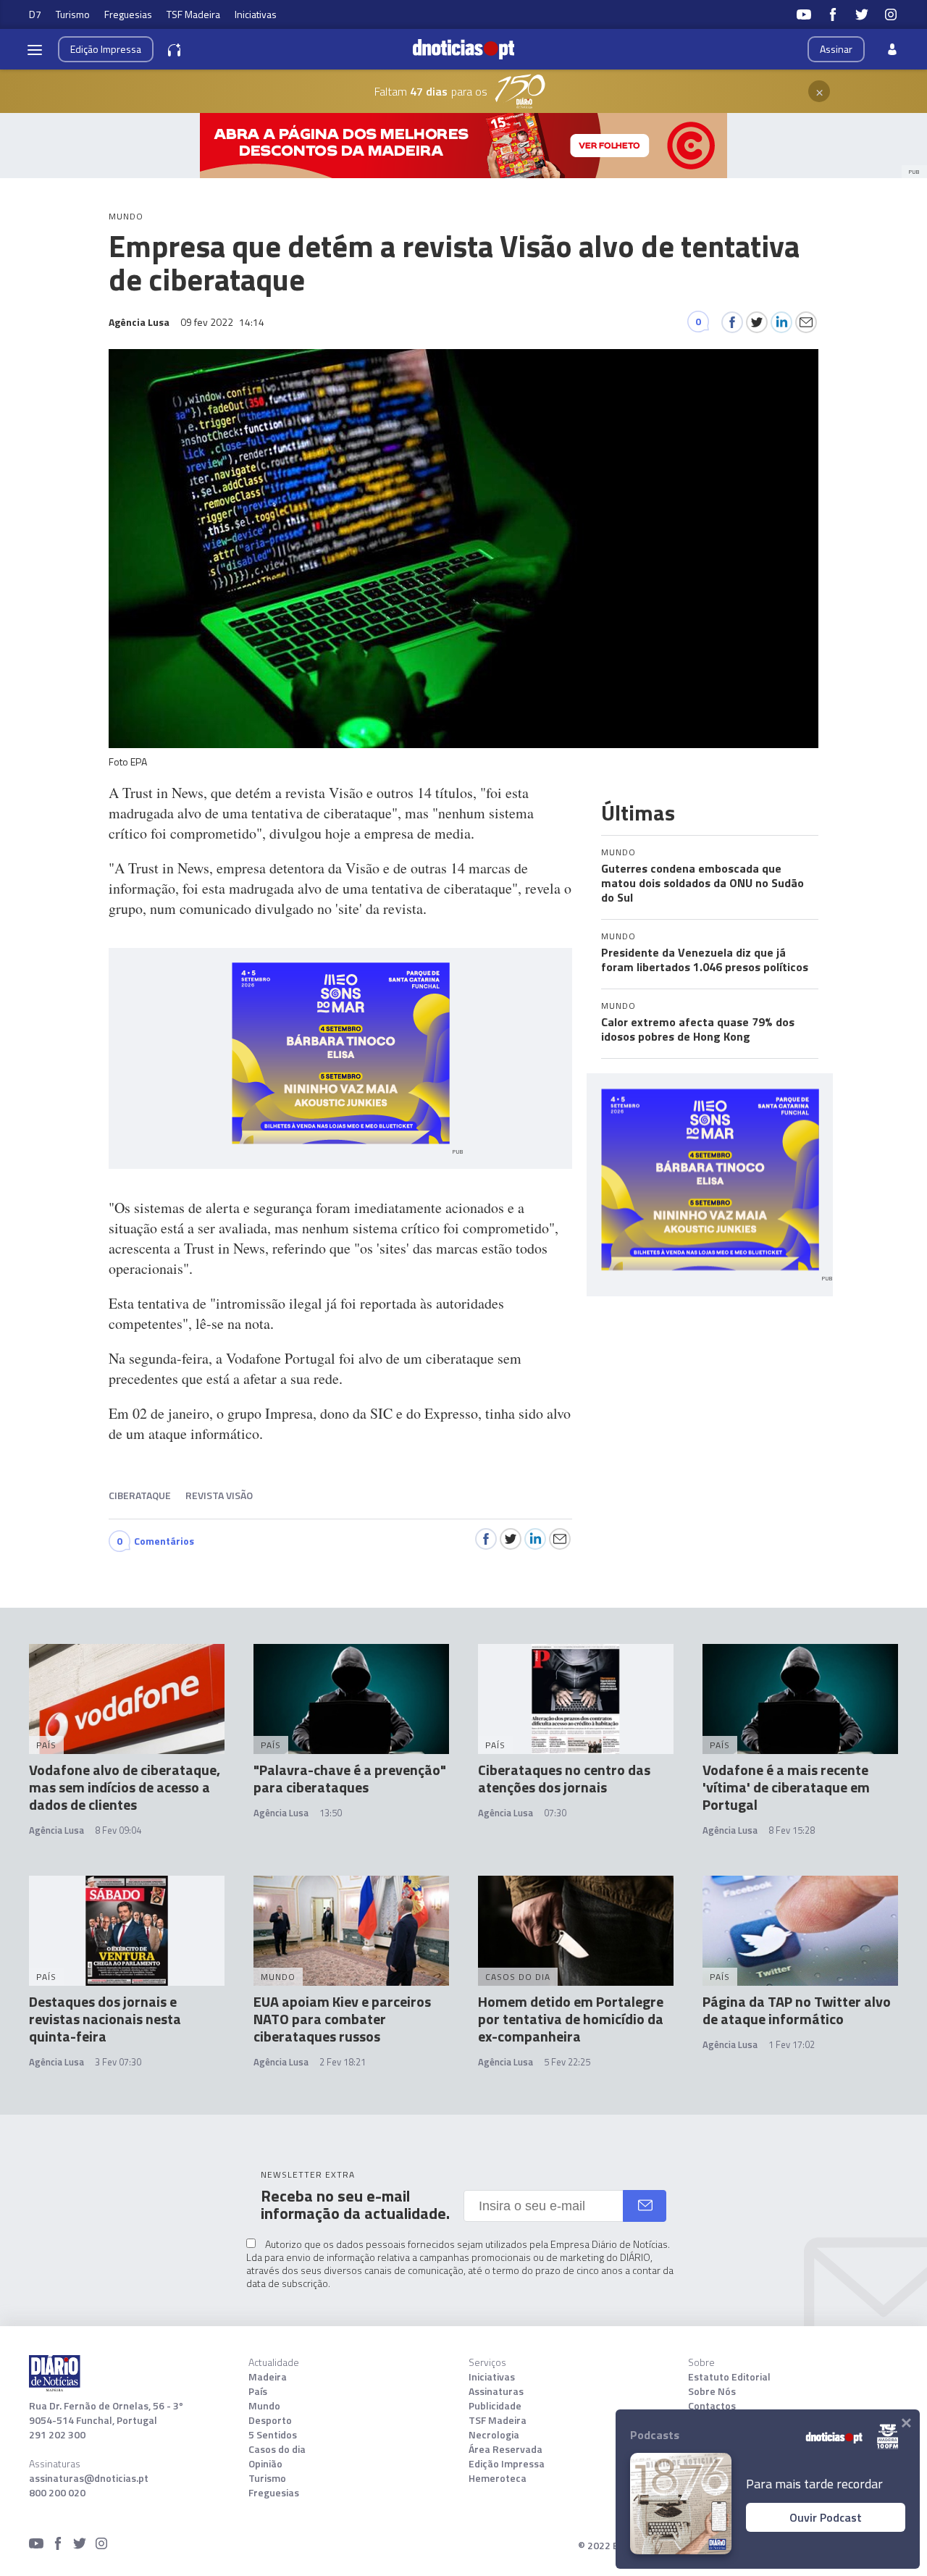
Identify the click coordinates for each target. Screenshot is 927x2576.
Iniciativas (256, 14)
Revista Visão (219, 1495)
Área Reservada (506, 2449)
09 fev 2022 (222, 322)
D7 (35, 14)
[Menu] (35, 49)
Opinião (265, 2464)
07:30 (555, 1813)
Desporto (270, 2420)
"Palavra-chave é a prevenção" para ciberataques (350, 1778)
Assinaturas (496, 2391)
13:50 (331, 1813)
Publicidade (495, 2406)
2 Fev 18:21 (343, 2062)
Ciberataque (140, 1495)
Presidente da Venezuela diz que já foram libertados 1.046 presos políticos (705, 960)
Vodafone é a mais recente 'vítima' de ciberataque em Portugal (786, 1787)
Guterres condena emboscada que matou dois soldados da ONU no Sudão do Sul (702, 883)
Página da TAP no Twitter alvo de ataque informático (797, 2010)
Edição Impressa (507, 2464)
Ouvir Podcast (826, 2517)
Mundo (264, 2406)
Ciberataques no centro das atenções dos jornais (564, 1778)
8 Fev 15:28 (792, 1830)
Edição (106, 49)
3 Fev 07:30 (118, 2062)
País (258, 2391)
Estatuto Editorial (729, 2377)
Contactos (712, 2406)
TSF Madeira (193, 14)
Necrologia (494, 2435)
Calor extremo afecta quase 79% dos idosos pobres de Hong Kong (698, 1029)
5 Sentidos (273, 2435)
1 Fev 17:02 (792, 2044)
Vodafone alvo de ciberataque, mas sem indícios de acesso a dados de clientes (125, 1787)
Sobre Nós (712, 2391)
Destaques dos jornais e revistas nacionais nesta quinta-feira (105, 2019)
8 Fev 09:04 (118, 1830)
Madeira (268, 2377)
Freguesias (128, 14)
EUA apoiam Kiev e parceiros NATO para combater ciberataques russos (342, 2019)
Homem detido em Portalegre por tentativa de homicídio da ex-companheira (571, 2019)
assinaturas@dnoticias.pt (89, 2478)
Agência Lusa (56, 1830)
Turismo (73, 14)
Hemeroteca (498, 2478)
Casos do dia (277, 2449)
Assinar (836, 49)
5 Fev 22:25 (567, 2062)
